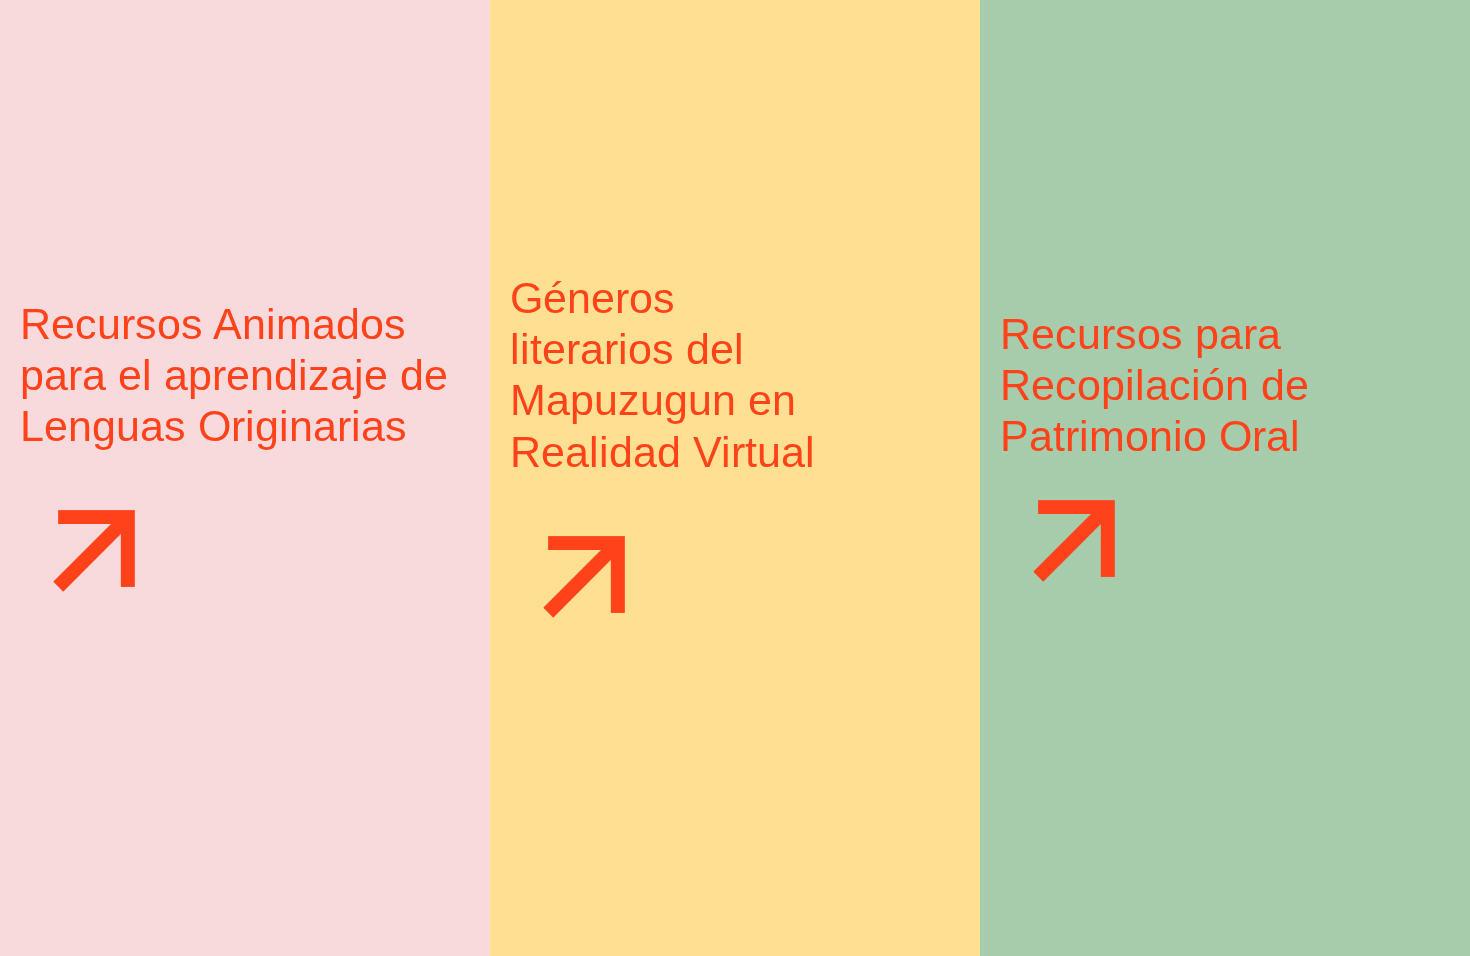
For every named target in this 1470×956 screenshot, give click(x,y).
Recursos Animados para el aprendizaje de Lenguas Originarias (234, 375)
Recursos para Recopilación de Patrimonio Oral (1154, 385)
